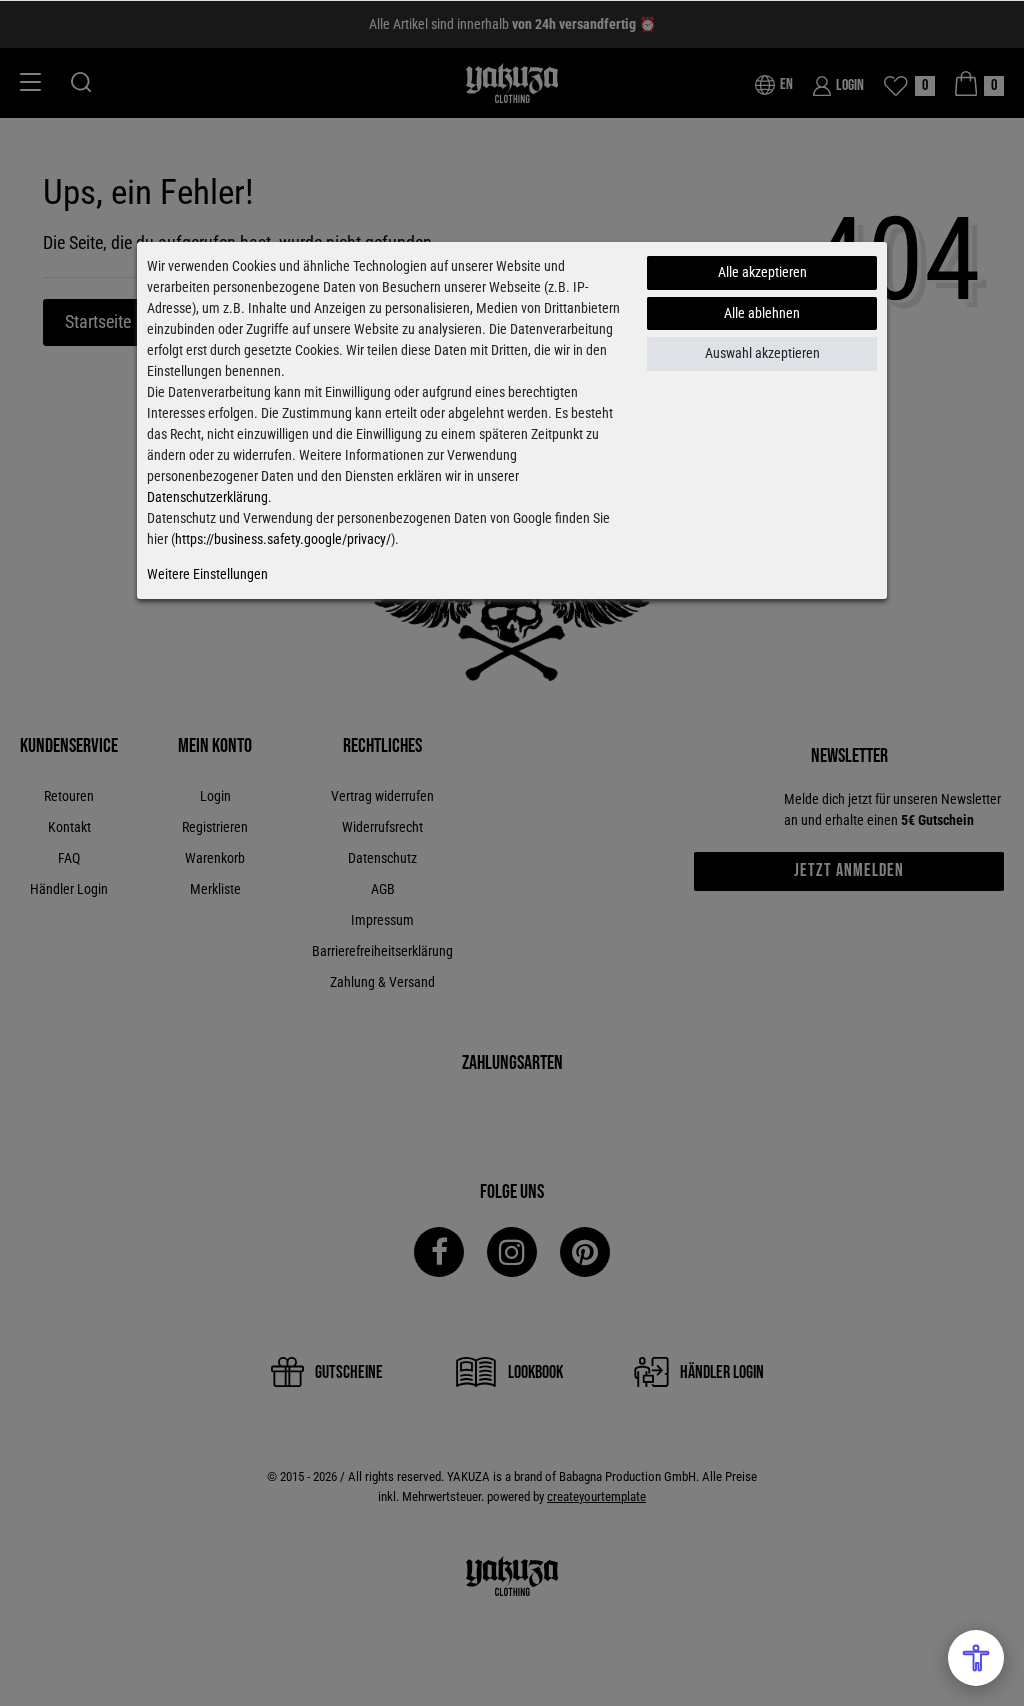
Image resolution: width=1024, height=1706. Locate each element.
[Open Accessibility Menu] (976, 1658)
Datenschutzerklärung (207, 497)
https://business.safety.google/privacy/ (283, 539)
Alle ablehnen (762, 313)
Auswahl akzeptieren (762, 353)
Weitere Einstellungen (207, 574)
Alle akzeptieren (762, 272)
